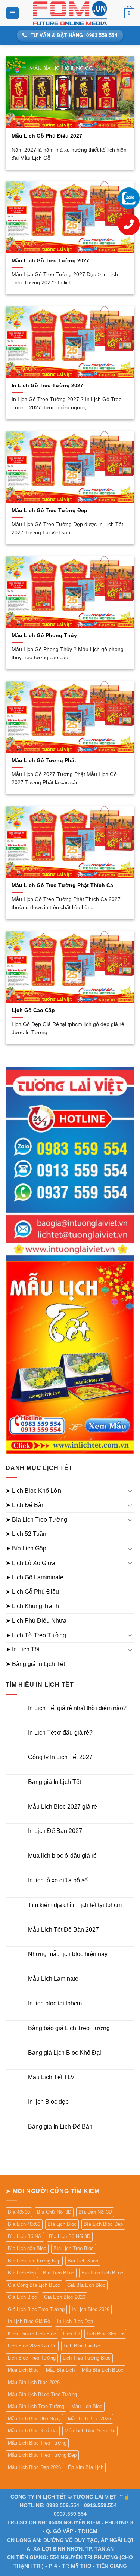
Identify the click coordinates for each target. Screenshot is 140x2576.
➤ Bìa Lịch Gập (26, 1548)
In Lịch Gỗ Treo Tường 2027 (47, 386)
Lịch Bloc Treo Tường (32, 2358)
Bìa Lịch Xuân (83, 2261)
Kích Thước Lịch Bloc (32, 2334)
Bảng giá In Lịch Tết (55, 1782)
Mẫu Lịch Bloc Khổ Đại (33, 2431)
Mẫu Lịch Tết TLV (51, 2077)
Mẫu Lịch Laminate (53, 1979)
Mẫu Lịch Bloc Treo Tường (37, 2443)
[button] (13, 13)
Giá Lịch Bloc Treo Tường (36, 2309)
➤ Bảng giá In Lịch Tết (35, 1664)
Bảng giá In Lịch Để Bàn (60, 2126)
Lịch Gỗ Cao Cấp (33, 1010)
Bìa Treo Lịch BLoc (102, 2273)
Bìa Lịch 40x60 (24, 2224)
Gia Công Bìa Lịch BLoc (34, 2285)
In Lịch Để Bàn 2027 (55, 1831)
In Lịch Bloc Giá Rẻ (29, 2321)
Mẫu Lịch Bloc (87, 2406)
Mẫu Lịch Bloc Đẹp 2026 (34, 2467)
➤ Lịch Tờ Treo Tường (36, 1635)
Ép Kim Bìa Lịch (86, 2467)
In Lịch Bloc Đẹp (75, 2321)
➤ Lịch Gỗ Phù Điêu (32, 1592)
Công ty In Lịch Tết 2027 (60, 1757)
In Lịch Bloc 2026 (91, 2309)
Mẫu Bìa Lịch (60, 2370)
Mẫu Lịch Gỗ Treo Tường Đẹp (49, 511)
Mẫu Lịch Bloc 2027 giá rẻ (63, 1807)
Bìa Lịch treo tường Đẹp (34, 2261)
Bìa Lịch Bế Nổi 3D (70, 2236)
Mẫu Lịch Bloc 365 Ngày (34, 2419)
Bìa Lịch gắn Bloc (27, 2248)
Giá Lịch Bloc (22, 2297)
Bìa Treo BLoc (59, 2273)
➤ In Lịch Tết (23, 1649)
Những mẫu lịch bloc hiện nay (68, 1954)
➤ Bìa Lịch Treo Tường (36, 1520)
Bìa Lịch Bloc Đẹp (103, 2224)
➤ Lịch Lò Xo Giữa (30, 1563)
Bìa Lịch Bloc (62, 2224)
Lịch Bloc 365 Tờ (105, 2334)
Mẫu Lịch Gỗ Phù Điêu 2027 (47, 136)
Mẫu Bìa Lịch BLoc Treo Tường (42, 2394)
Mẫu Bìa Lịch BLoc (102, 2370)
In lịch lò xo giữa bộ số (58, 1880)
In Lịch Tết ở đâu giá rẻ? (60, 1732)
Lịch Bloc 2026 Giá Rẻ (32, 2346)
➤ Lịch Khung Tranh (32, 1606)
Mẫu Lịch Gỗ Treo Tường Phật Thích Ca (62, 885)
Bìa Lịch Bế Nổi (25, 2236)
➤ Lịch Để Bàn (25, 1505)
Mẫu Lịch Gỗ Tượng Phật (44, 760)
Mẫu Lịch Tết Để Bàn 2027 (63, 1930)
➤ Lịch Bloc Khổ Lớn (33, 1491)
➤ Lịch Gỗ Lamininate (35, 1577)
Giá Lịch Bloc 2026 (65, 2297)
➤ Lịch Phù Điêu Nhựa (36, 1621)
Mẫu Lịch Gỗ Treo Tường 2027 (50, 261)
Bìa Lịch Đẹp (22, 2273)
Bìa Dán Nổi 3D (95, 2212)
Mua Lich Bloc (23, 2370)
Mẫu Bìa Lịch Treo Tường (36, 2406)
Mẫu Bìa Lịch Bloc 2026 (34, 2382)
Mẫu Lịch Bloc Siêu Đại (90, 2431)
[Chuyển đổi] (130, 1491)
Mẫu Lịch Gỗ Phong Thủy (44, 635)
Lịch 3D (71, 2334)
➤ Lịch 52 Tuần (26, 1534)
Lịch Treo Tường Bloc (87, 2358)
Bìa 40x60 (19, 2212)
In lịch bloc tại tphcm (55, 2003)
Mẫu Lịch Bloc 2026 (89, 2419)
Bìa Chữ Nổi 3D (54, 2212)
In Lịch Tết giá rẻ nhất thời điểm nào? (77, 1708)
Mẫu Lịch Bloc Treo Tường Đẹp (42, 2455)
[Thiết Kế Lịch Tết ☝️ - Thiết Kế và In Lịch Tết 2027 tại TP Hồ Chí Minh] (70, 13)
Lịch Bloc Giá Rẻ (82, 2346)
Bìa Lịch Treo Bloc (74, 2248)
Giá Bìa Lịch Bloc (86, 2285)
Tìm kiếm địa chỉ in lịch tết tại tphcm (75, 1905)
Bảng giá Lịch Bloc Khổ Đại (65, 2053)
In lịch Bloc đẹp (48, 2102)
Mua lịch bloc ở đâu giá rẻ (62, 1856)
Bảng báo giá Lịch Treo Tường (69, 2028)
